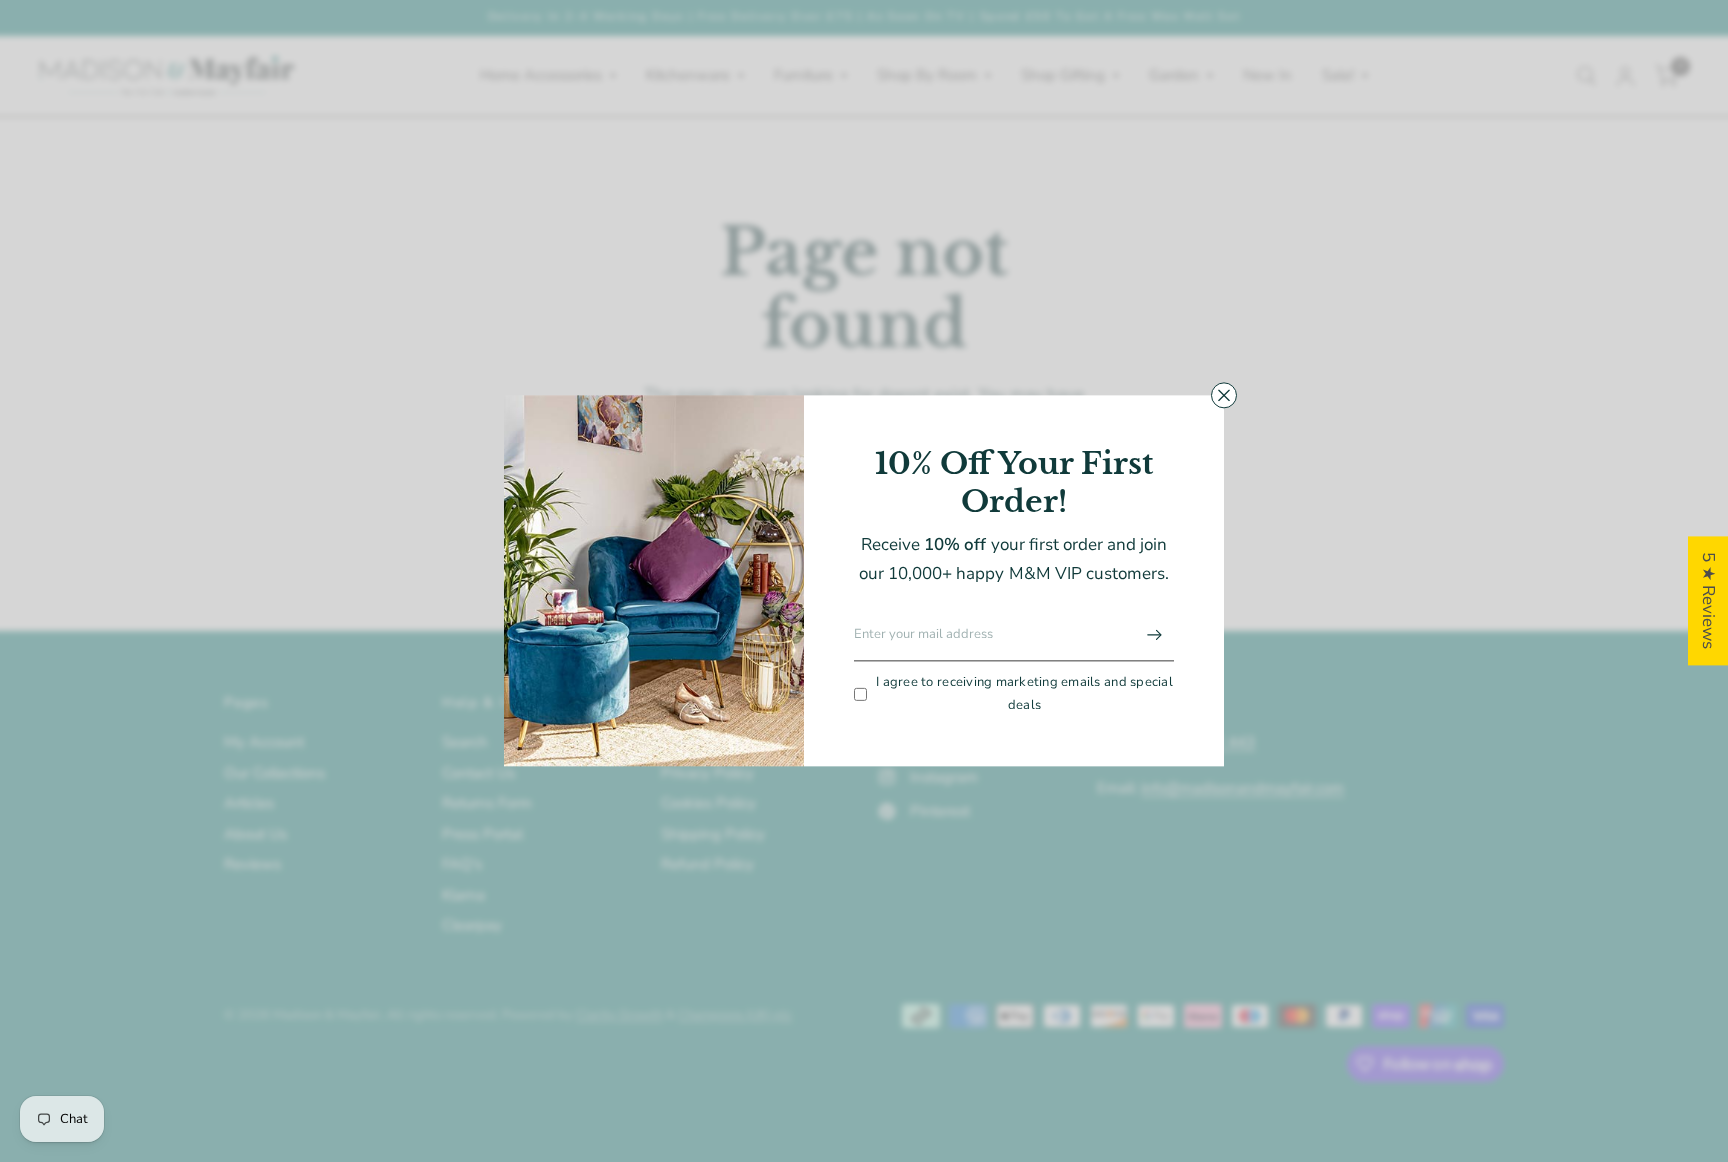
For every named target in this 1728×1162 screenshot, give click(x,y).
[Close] (1224, 395)
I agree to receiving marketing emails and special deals (1024, 693)
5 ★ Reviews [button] (1708, 600)
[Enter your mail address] (1154, 635)
